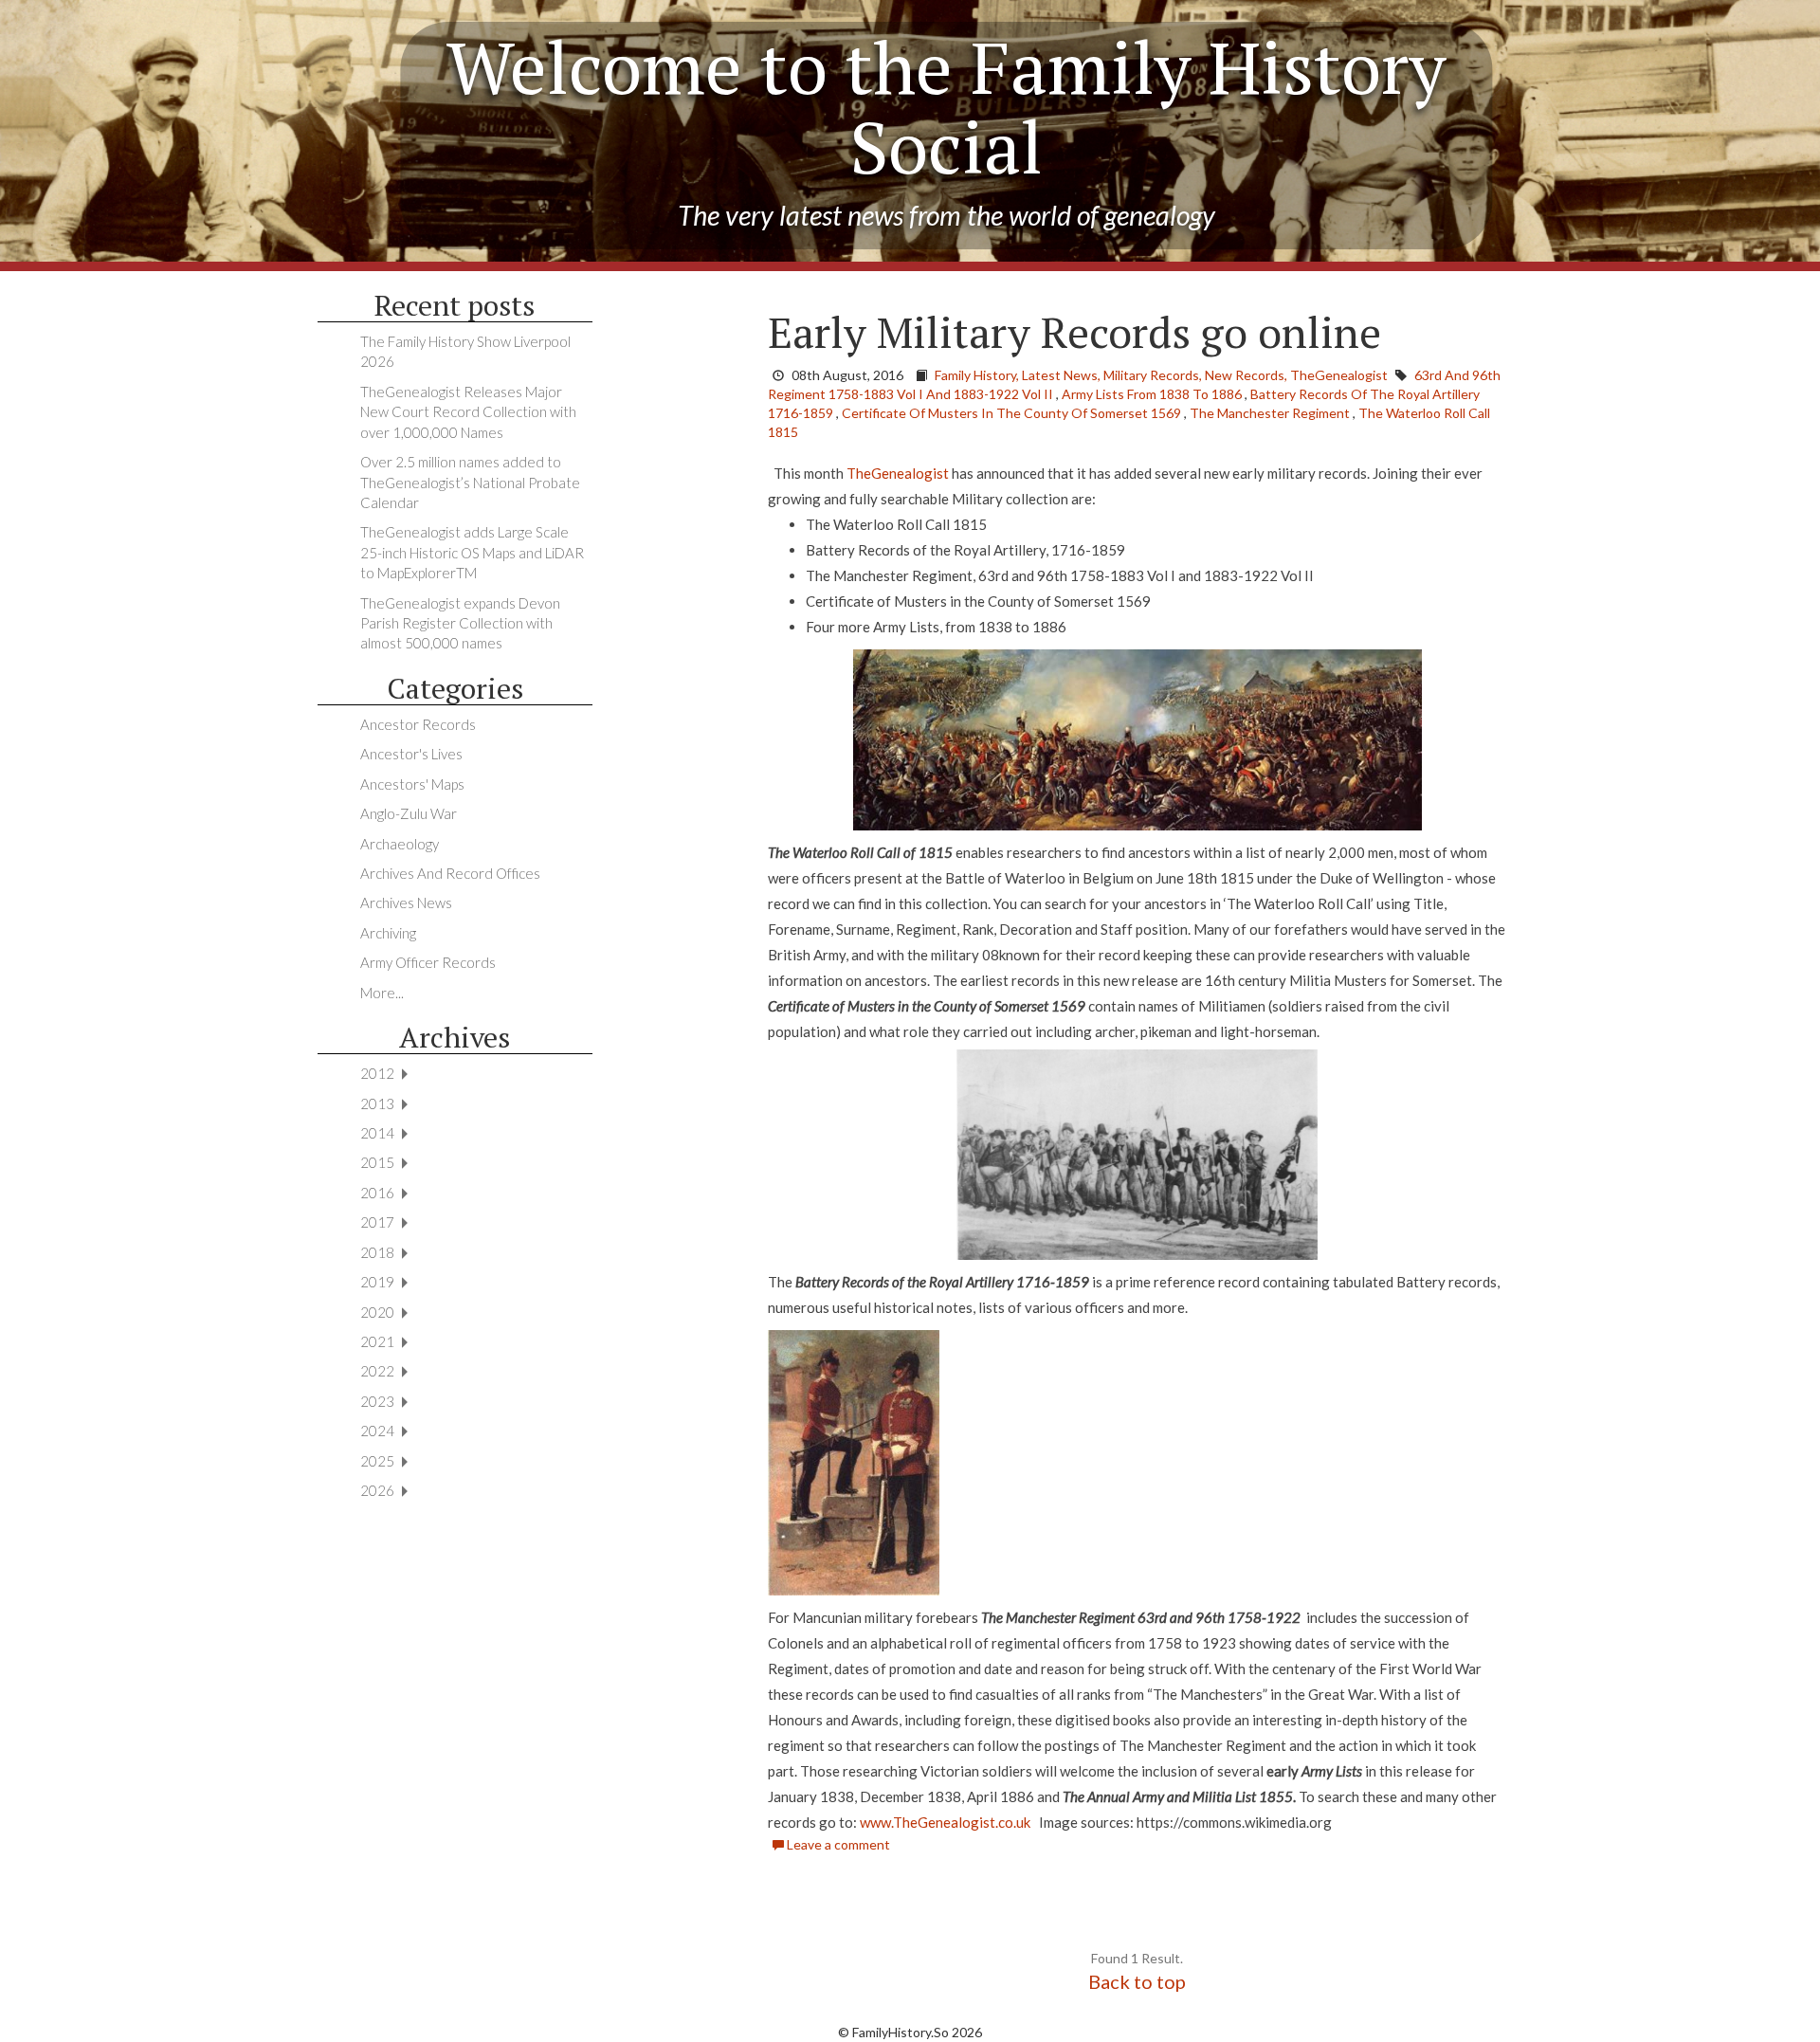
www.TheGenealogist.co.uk (945, 1822)
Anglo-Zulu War (409, 813)
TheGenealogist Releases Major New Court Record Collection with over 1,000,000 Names (468, 412)
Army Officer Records (428, 962)
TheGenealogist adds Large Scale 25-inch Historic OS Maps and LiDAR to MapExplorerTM (472, 552)
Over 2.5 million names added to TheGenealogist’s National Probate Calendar (470, 482)
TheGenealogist (898, 473)
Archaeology (400, 844)
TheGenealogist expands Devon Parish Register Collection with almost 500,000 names (460, 623)
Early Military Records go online (1074, 332)
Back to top (1137, 1981)
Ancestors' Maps (412, 784)
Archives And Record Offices (450, 873)
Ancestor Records (418, 724)
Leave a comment (837, 1844)
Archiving (388, 933)
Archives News (406, 902)
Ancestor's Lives (411, 754)
